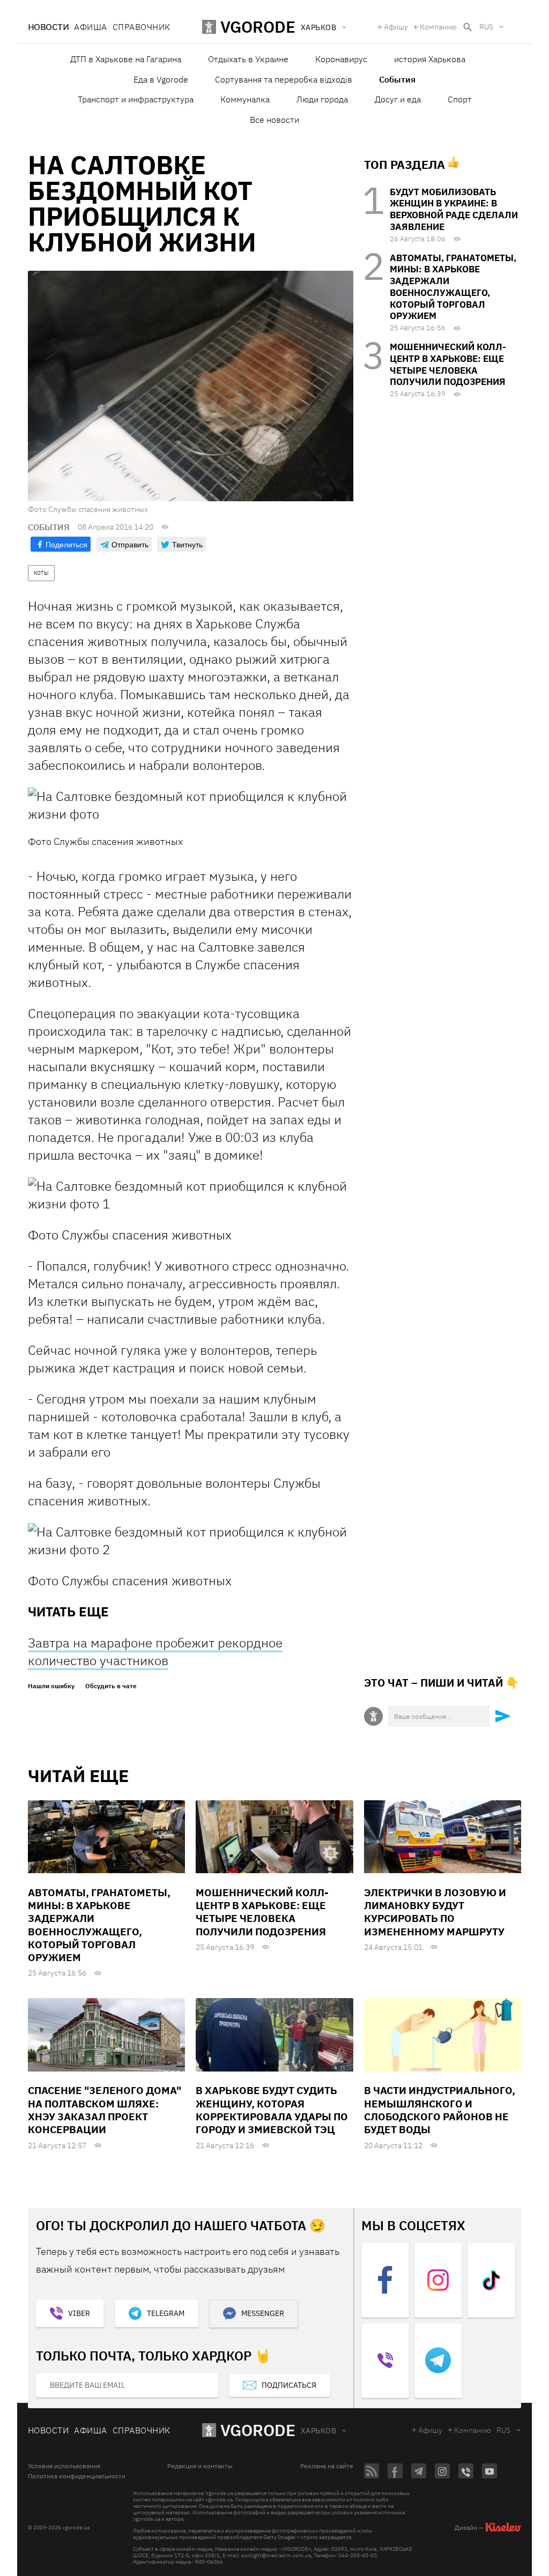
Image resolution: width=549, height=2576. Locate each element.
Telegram (166, 2313)
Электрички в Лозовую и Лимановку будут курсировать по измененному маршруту (435, 1912)
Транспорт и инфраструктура (136, 99)
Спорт (460, 99)
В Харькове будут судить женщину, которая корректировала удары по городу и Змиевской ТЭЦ (272, 2110)
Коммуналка (245, 99)
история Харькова (430, 59)
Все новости (274, 120)
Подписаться (289, 2385)
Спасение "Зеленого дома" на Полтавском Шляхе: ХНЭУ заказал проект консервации (105, 2110)
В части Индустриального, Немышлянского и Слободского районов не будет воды (440, 2110)
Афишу (396, 27)
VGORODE (258, 2430)
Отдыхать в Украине (248, 59)
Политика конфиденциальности (77, 2476)
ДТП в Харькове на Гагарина (126, 59)
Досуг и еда (398, 99)
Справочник (142, 27)
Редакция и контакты (200, 2466)
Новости (48, 27)
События (397, 79)
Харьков (318, 2431)
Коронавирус (341, 59)
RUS (486, 27)
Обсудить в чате (111, 1686)
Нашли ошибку (51, 1686)
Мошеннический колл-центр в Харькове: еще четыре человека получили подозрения (448, 364)
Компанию (438, 27)
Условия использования (64, 2466)
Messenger (263, 2313)
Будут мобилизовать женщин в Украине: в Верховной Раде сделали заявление (454, 209)
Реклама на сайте (327, 2466)
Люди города (322, 99)
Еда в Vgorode (161, 79)
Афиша (90, 27)
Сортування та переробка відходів (284, 79)
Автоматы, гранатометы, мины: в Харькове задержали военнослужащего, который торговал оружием (453, 287)
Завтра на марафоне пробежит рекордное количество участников (155, 1651)
